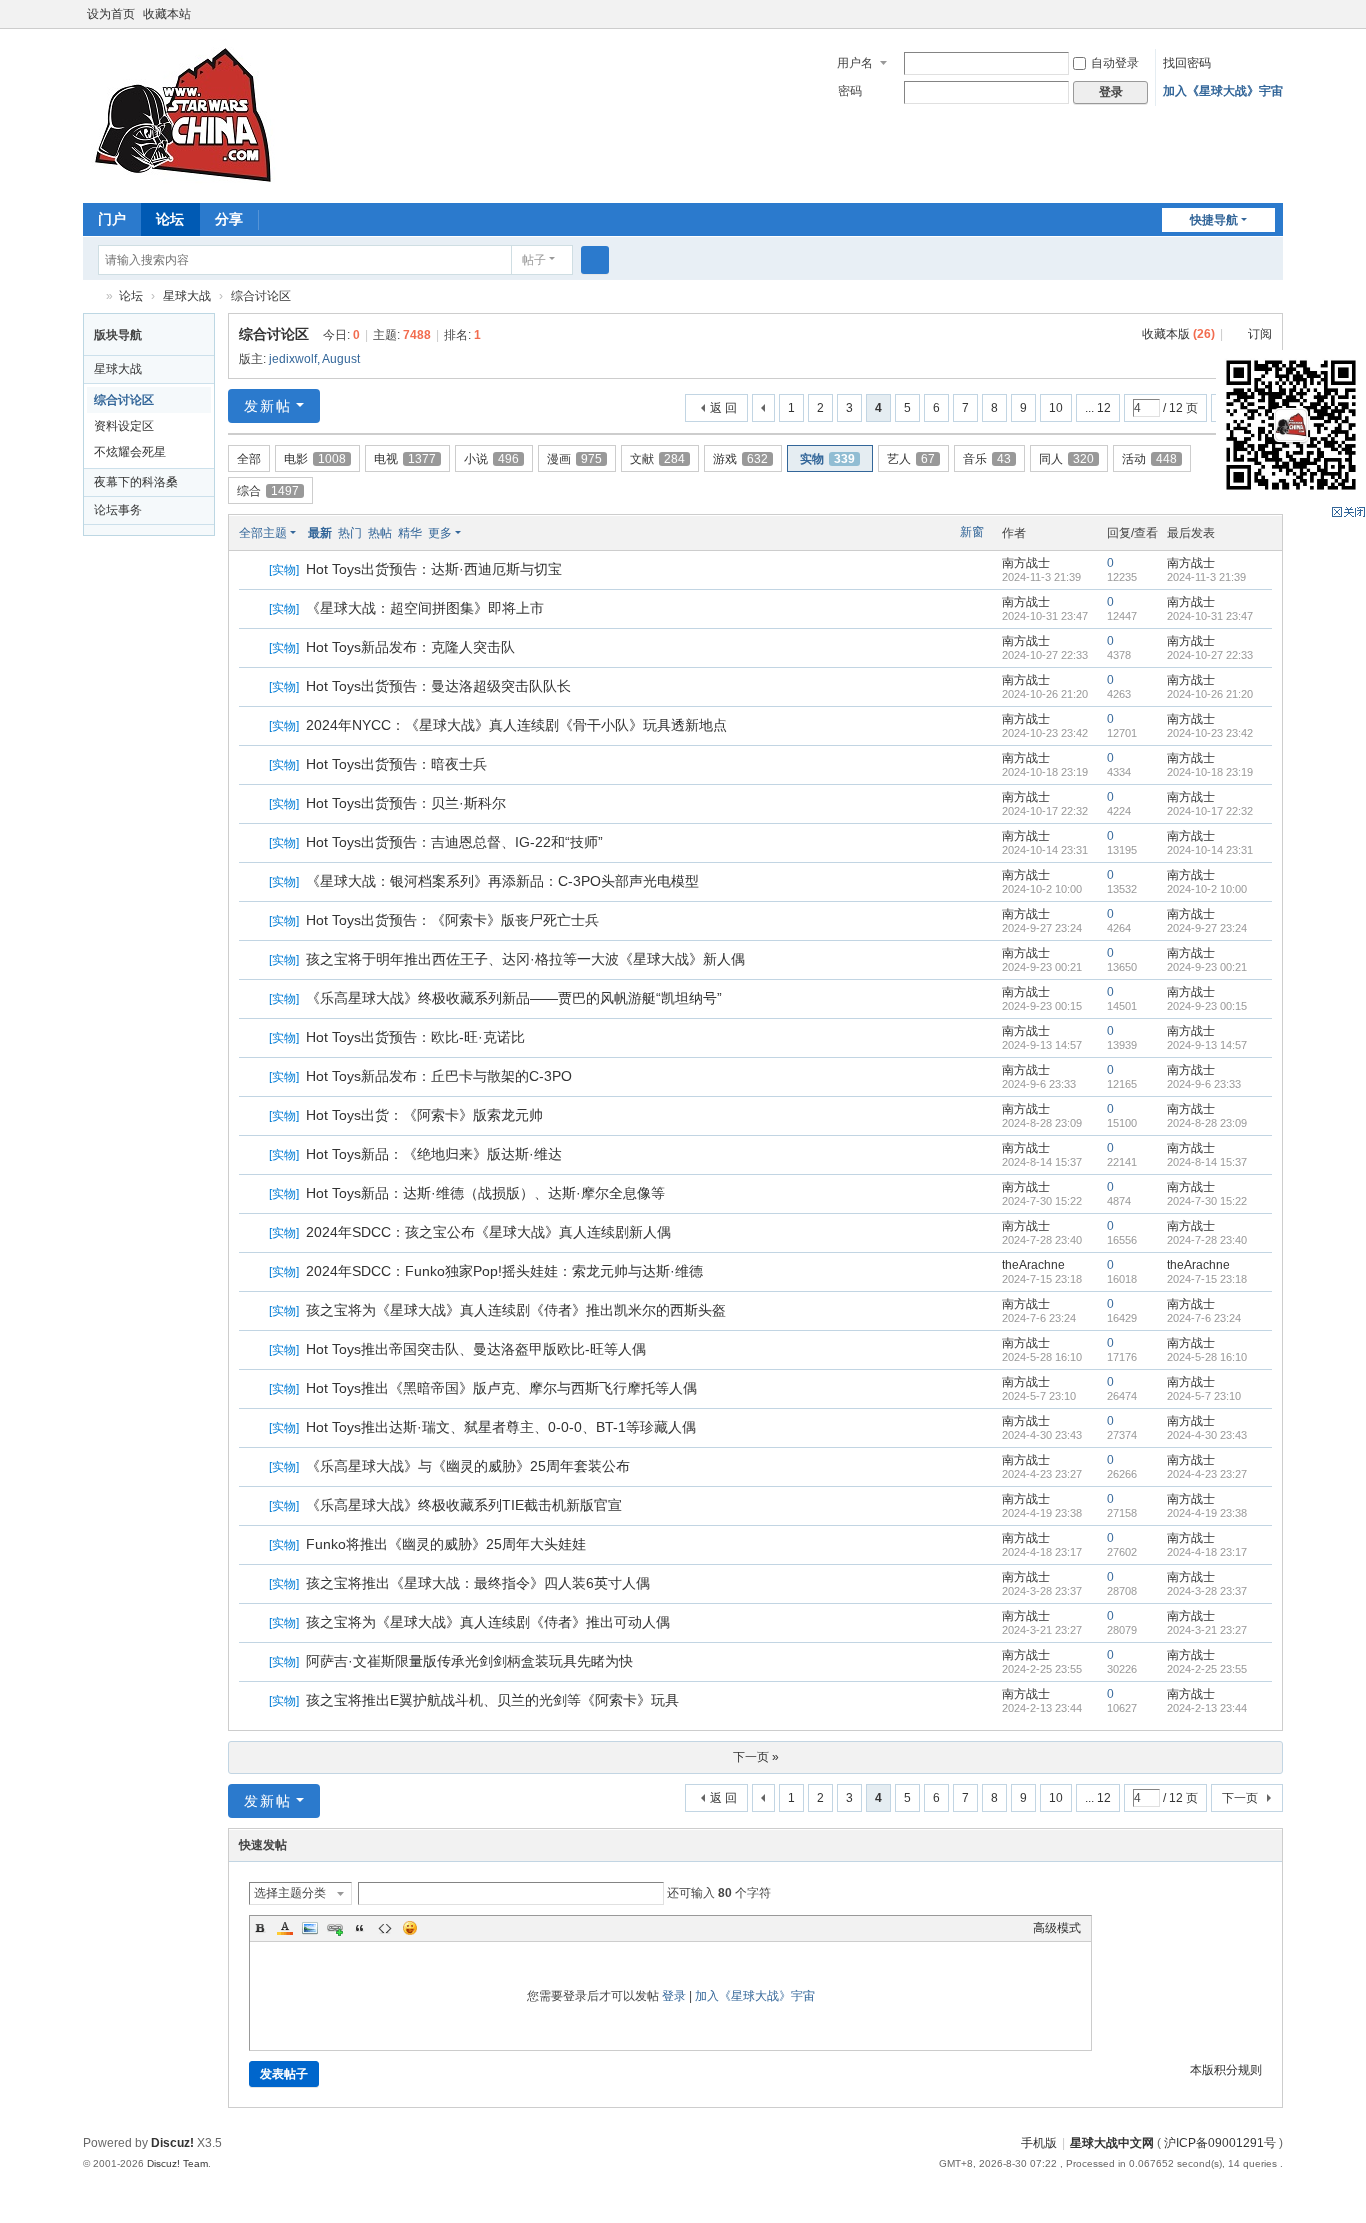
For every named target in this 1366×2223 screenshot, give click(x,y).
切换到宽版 (1274, 22)
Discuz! (172, 2143)
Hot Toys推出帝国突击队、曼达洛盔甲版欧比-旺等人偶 (476, 1349)
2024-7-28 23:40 (1207, 1240)
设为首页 (111, 14)
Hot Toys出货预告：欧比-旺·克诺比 (415, 1037)
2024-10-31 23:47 (1210, 616)
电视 (405, 459)
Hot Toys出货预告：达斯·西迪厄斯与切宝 (434, 569)
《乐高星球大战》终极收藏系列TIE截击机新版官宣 (464, 1505)
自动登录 (1115, 63)
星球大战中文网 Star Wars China (91, 296)
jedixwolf (293, 359)
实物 (827, 459)
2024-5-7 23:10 (1204, 1396)
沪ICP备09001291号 (1220, 2143)
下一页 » (756, 1757)
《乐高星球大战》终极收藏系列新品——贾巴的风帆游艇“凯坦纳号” (514, 998)
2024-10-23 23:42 (1210, 733)
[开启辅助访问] (1255, 14)
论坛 (170, 219)
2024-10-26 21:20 (1210, 694)
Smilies (410, 1928)
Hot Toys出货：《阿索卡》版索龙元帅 (424, 1115)
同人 (1066, 459)
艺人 (911, 459)
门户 (112, 219)
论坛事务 (118, 510)
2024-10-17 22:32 (1210, 811)
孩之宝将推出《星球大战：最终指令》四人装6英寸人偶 (478, 1583)
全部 (249, 459)
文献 (657, 459)
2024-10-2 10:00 (1207, 889)
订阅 (1260, 334)
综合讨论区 (261, 296)
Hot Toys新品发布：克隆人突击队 (410, 647)
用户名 (855, 63)
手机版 (1039, 2143)
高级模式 (1057, 1928)
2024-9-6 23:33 (1204, 1084)
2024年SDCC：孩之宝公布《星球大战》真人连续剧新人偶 (488, 1232)
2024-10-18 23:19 (1210, 772)
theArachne (1033, 1265)
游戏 (740, 459)
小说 (491, 459)
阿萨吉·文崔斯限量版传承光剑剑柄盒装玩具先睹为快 (469, 1661)
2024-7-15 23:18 (1207, 1279)
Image (310, 1928)
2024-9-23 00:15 (1207, 1006)
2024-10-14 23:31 (1210, 850)
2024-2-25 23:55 (1207, 1669)
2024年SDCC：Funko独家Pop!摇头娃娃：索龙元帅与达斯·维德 (504, 1271)
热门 (350, 533)
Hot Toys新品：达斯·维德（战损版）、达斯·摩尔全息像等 (485, 1193)
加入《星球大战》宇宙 (1223, 91)
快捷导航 (1214, 220)
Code (385, 1928)
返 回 (723, 408)
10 (1056, 408)
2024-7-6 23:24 (1204, 1318)
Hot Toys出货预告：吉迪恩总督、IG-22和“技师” (454, 842)
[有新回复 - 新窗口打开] (255, 571)
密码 (850, 91)
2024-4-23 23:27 (1207, 1474)
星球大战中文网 (1112, 2143)
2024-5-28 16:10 (1207, 1357)
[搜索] (595, 260)
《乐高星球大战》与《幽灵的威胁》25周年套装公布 (468, 1466)
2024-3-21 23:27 (1207, 1630)
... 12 (1098, 408)
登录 (674, 1996)
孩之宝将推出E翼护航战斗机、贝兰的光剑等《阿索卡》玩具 (492, 1700)
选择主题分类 (290, 1893)
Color (285, 1928)
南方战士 (1026, 563)
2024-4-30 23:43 (1207, 1435)
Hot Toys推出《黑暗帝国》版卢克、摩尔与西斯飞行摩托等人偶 (501, 1388)
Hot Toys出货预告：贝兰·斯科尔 (406, 803)
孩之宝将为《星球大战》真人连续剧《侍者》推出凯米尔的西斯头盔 (516, 1310)
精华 (410, 533)
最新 (320, 533)
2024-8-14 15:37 (1207, 1162)
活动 (1149, 459)
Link (335, 1928)
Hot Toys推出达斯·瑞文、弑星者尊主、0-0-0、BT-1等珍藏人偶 (501, 1427)
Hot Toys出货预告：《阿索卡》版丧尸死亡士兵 (452, 920)
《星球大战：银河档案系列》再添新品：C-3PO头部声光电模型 (502, 881)
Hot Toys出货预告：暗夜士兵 (396, 764)
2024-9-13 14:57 (1207, 1045)
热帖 (380, 533)
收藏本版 (1178, 334)
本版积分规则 (1226, 2070)
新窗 (972, 532)
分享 (229, 219)
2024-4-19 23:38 (1207, 1513)
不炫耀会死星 (130, 452)
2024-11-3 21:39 (1206, 577)
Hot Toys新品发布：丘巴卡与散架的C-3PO (439, 1076)
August (341, 359)
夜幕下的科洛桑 (136, 482)
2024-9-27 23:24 (1207, 928)
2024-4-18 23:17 (1207, 1552)
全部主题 (263, 533)
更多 (440, 533)
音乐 (987, 459)
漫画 (574, 459)
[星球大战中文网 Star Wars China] (183, 114)
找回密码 (1187, 63)
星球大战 (187, 296)
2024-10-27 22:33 (1210, 655)
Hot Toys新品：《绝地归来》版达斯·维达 (434, 1154)
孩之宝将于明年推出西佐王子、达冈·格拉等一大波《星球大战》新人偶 (525, 959)
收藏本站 (167, 14)
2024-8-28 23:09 (1207, 1123)
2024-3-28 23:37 (1207, 1591)
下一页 (1240, 1798)
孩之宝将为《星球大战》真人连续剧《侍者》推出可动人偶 (488, 1622)
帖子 (534, 260)
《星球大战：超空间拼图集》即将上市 (425, 608)
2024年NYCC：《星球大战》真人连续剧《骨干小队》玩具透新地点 (516, 725)
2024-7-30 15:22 (1207, 1201)
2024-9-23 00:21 (1207, 967)
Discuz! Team (177, 2163)
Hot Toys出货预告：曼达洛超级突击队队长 (438, 686)
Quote (360, 1928)
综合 (268, 491)
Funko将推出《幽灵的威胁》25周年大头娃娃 (446, 1544)
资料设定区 (124, 426)
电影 (315, 459)
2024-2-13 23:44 (1207, 1708)
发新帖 (268, 406)
